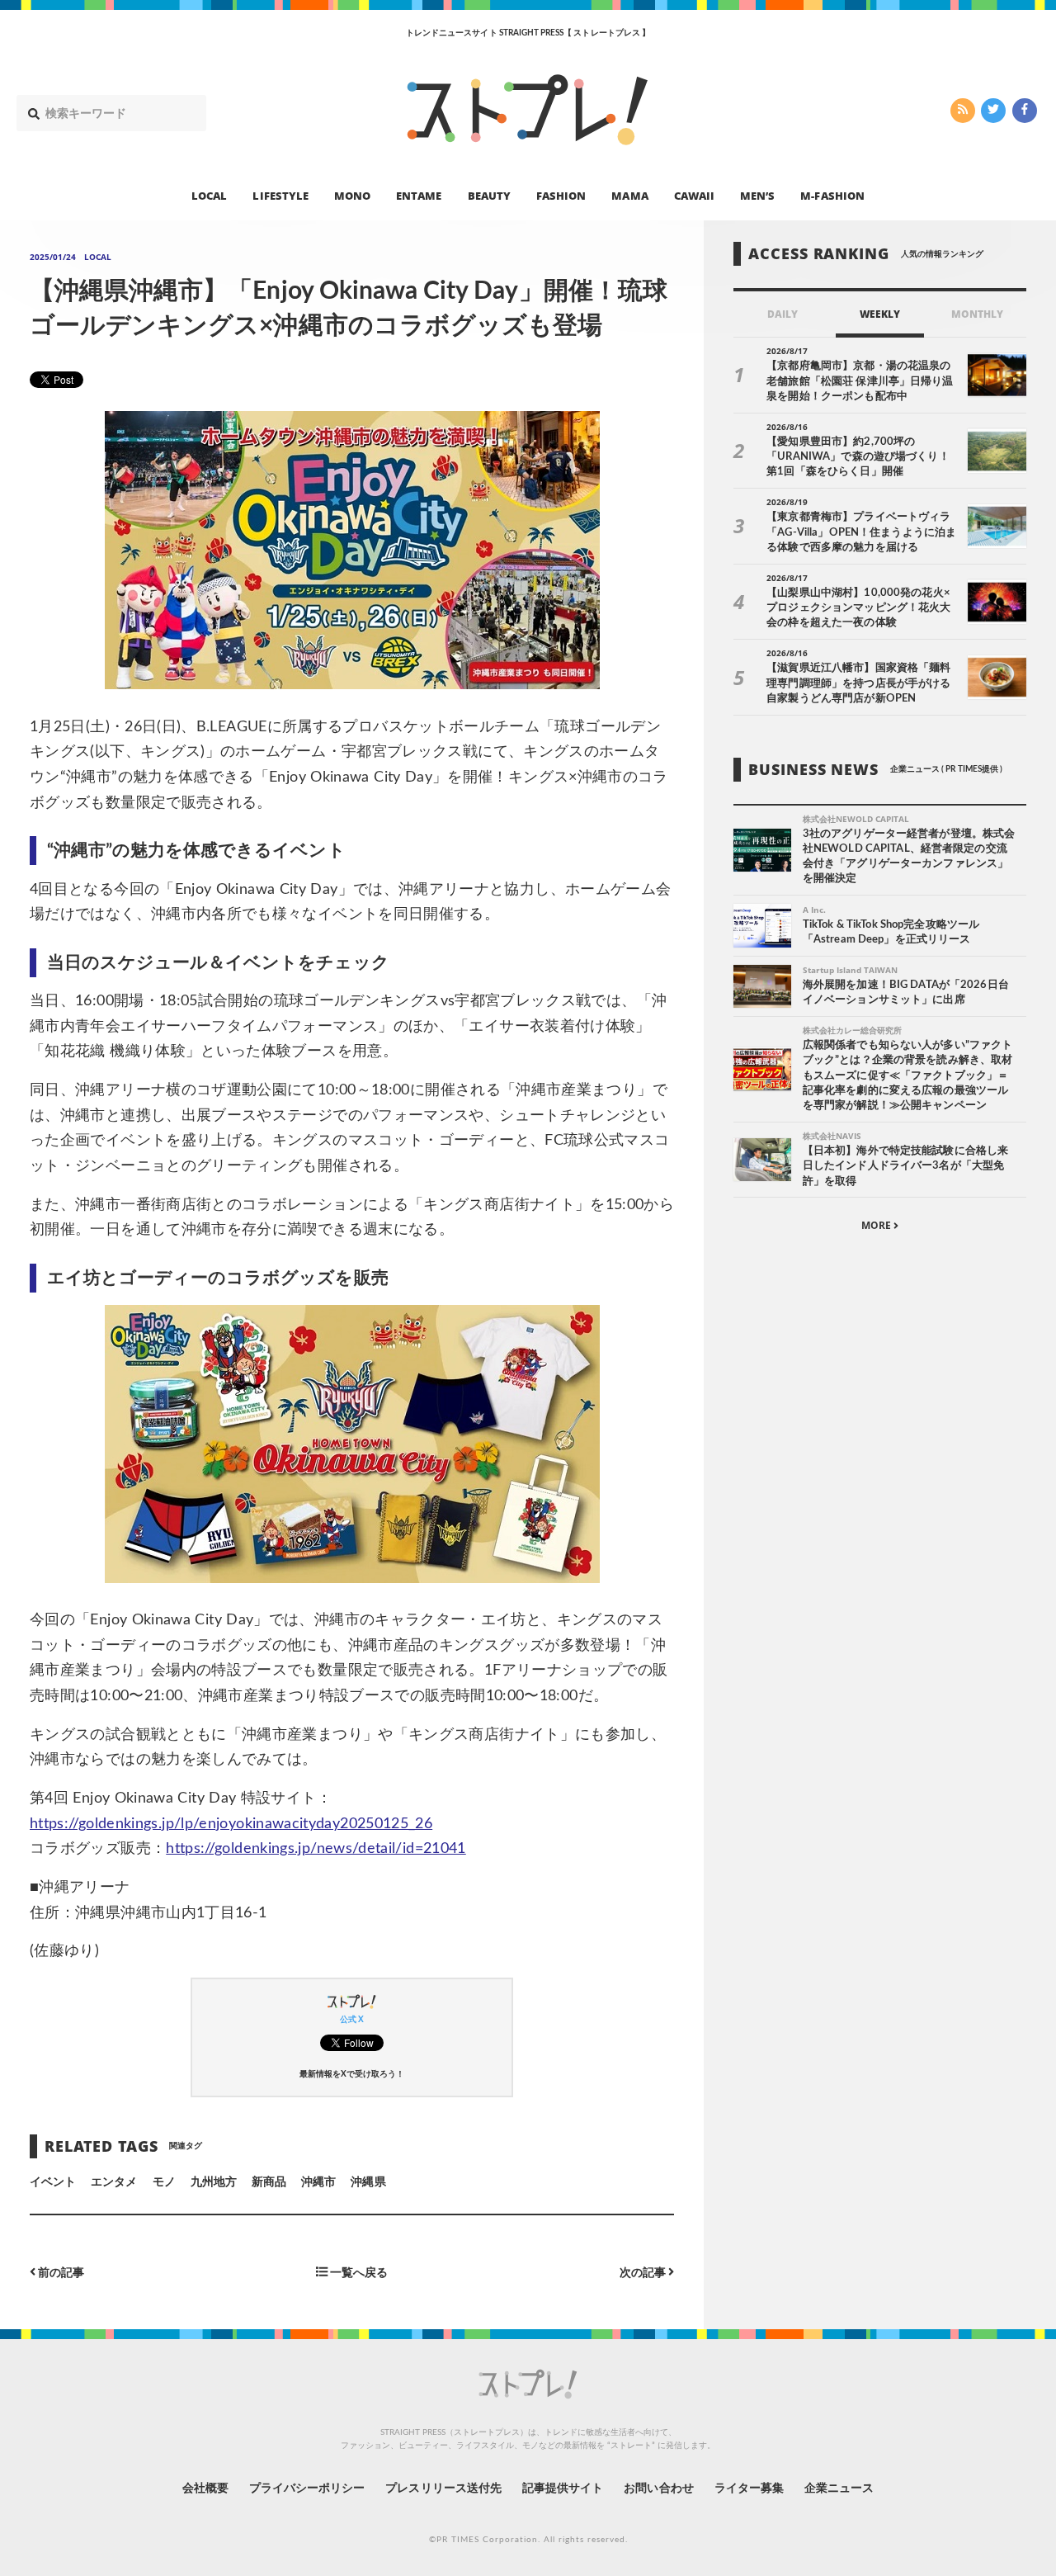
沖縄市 (318, 2182)
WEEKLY (880, 314)
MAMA (629, 195)
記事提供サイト (563, 2489)
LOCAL (209, 195)
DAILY (783, 314)
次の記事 (644, 2273)
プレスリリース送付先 (443, 2489)
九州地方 (214, 2182)
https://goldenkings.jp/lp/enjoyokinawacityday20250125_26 (231, 1824)
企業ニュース (839, 2489)
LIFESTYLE (280, 195)
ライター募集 (749, 2489)
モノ (164, 2182)
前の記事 (60, 2273)
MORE (877, 1226)
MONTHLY (977, 314)
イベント (53, 2182)
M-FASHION (832, 195)
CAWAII (694, 195)
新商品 (269, 2182)
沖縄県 (368, 2182)
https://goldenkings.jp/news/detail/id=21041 (316, 1849)
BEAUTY (489, 195)
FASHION (561, 195)
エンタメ (114, 2182)
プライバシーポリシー (307, 2489)
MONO (352, 195)
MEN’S (757, 195)
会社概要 (205, 2489)
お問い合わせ (658, 2489)
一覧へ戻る (358, 2273)
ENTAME (419, 195)
